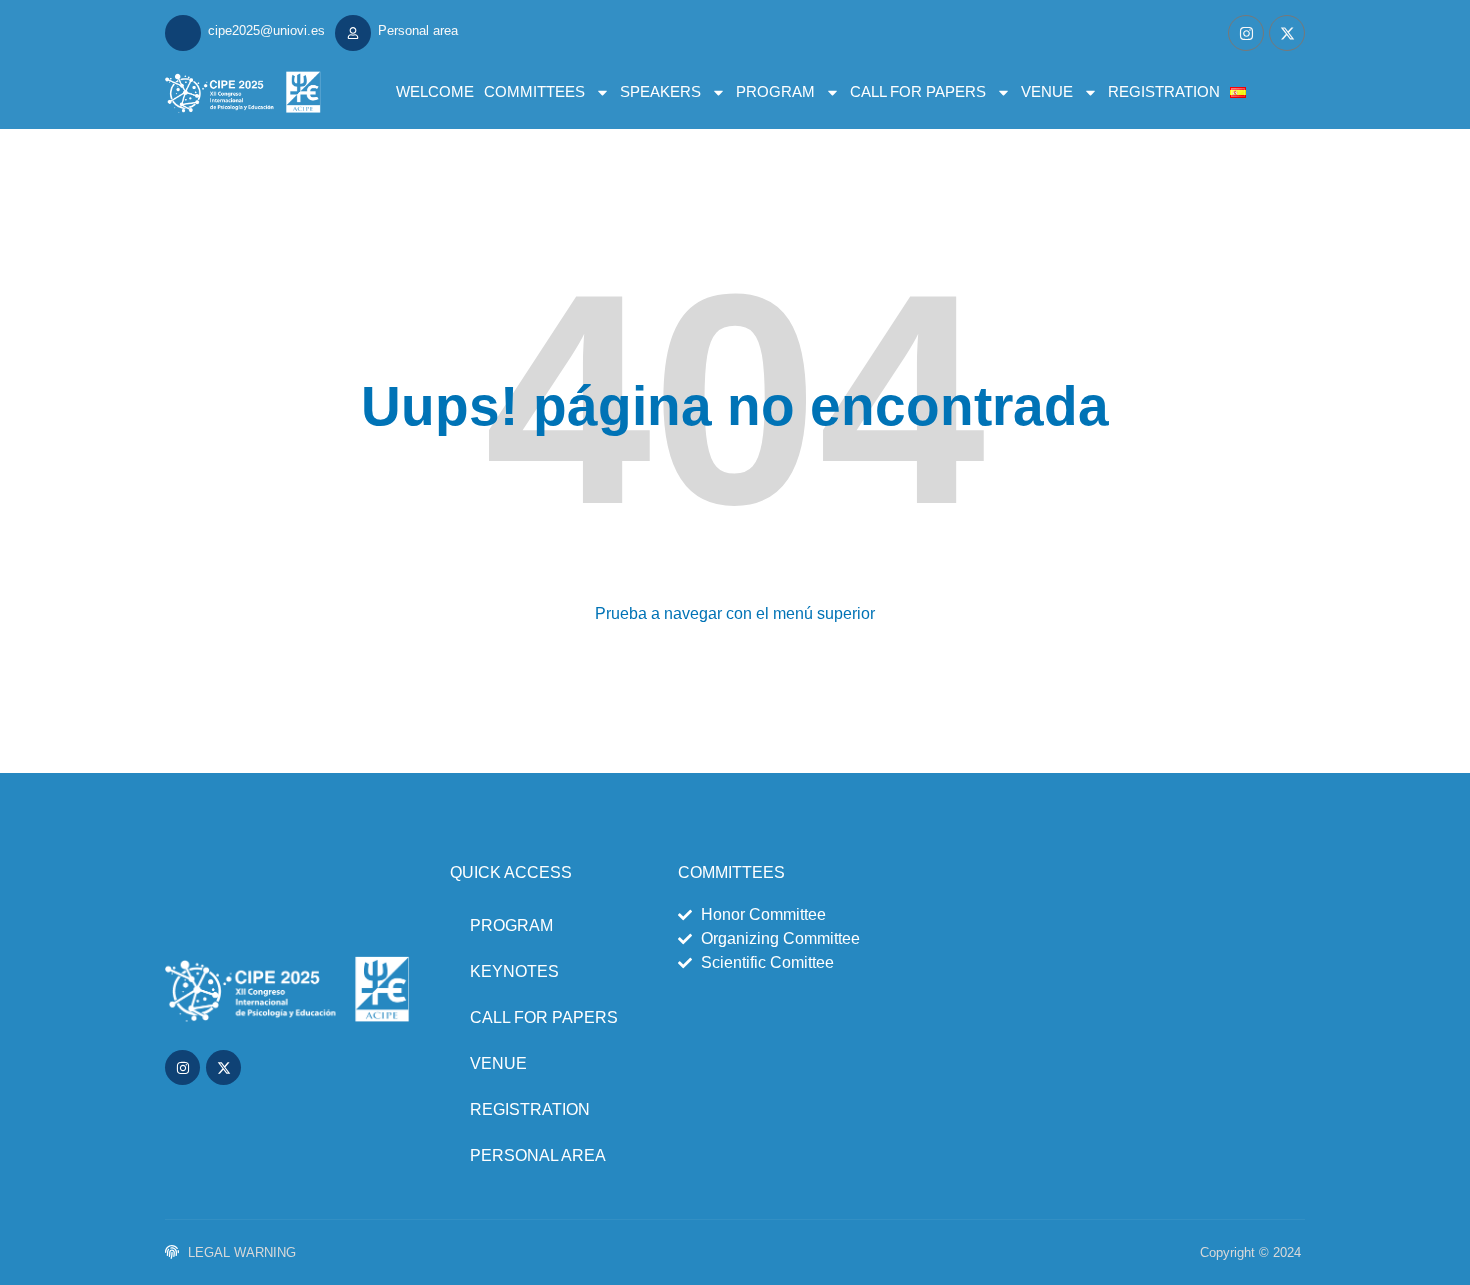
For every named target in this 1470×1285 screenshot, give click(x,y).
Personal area (418, 30)
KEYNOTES (514, 971)
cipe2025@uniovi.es (266, 30)
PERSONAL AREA (538, 1155)
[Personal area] (353, 33)
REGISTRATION (1164, 91)
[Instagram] (1246, 33)
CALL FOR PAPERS (918, 91)
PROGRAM (775, 91)
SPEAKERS (660, 91)
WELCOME (435, 91)
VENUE (1047, 91)
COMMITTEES (534, 91)
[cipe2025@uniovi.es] (183, 33)
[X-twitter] (1287, 33)
